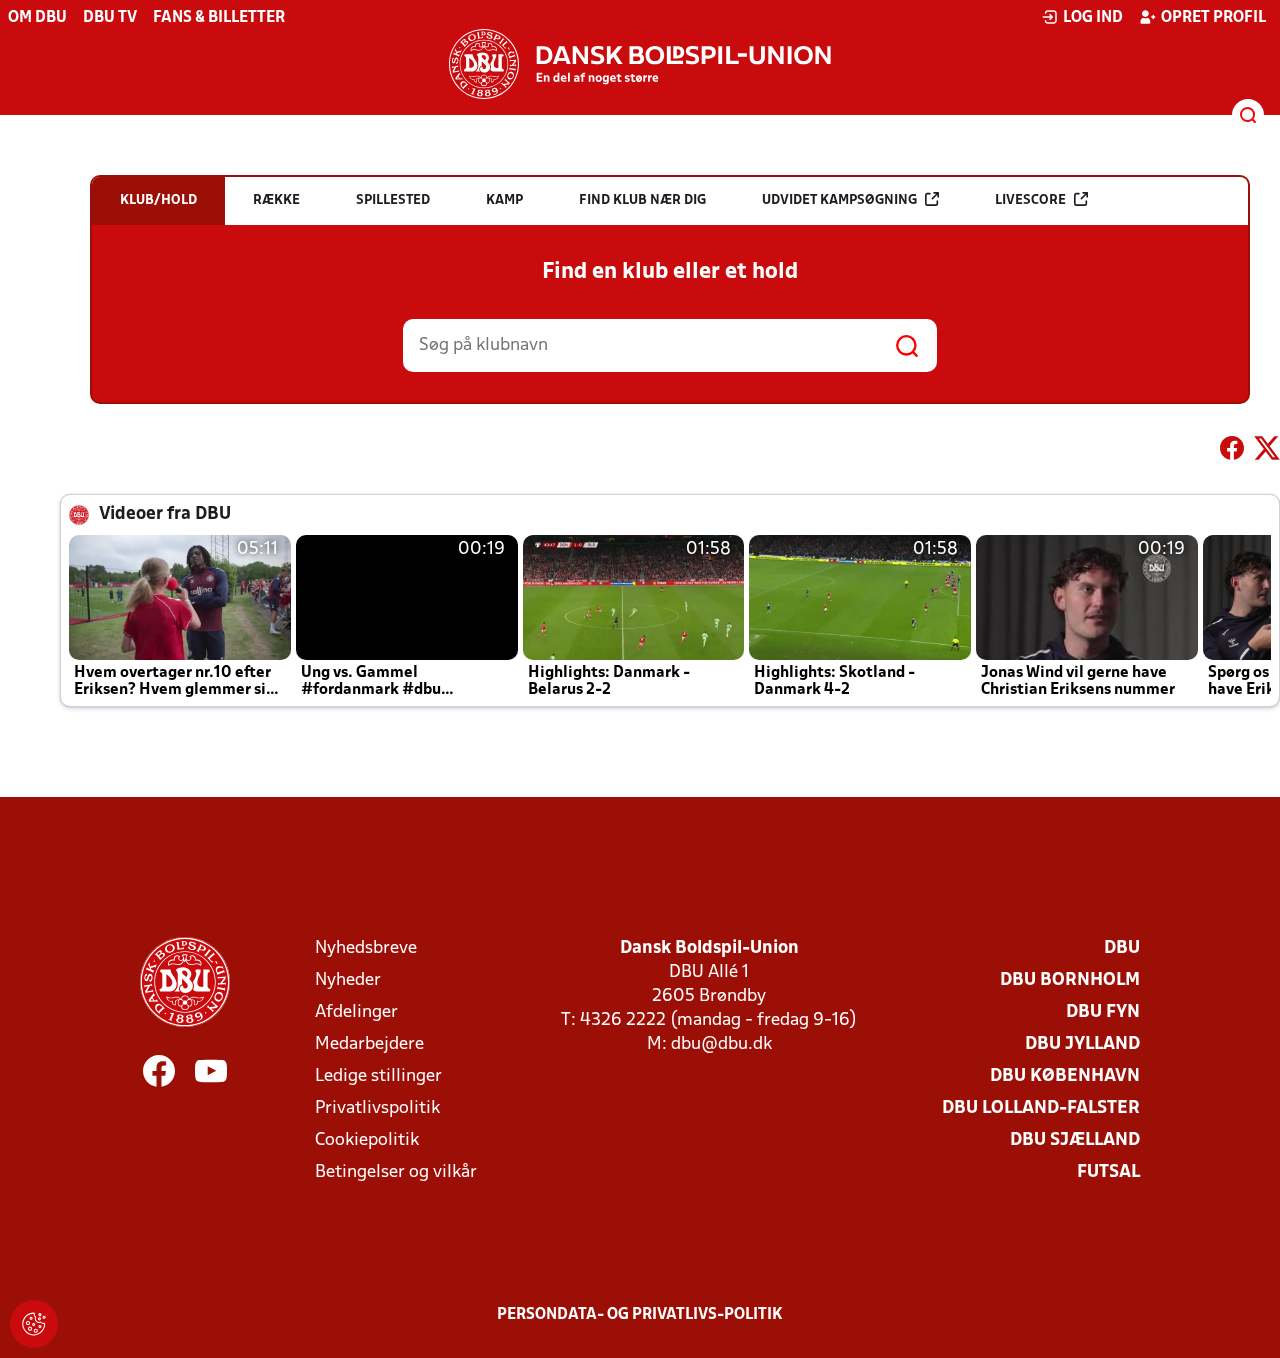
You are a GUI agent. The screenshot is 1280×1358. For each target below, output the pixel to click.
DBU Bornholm (1070, 980)
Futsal (1108, 1172)
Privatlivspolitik (377, 1108)
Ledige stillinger (378, 1076)
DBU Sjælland (1075, 1140)
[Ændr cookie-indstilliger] (34, 1324)
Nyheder (348, 980)
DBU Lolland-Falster (1041, 1108)
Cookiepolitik (367, 1140)
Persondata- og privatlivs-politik (640, 1315)
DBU (1122, 948)
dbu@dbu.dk (721, 1044)
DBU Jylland (1082, 1044)
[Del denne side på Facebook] (1232, 452)
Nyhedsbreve (366, 948)
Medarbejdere (369, 1044)
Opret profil (1213, 18)
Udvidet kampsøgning (839, 200)
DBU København (1065, 1076)
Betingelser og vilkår (396, 1172)
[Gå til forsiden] (640, 64)
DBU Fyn (1103, 1012)
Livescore (1030, 200)
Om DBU (37, 18)
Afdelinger (356, 1012)
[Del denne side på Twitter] (1267, 452)
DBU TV (110, 18)
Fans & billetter (219, 18)
